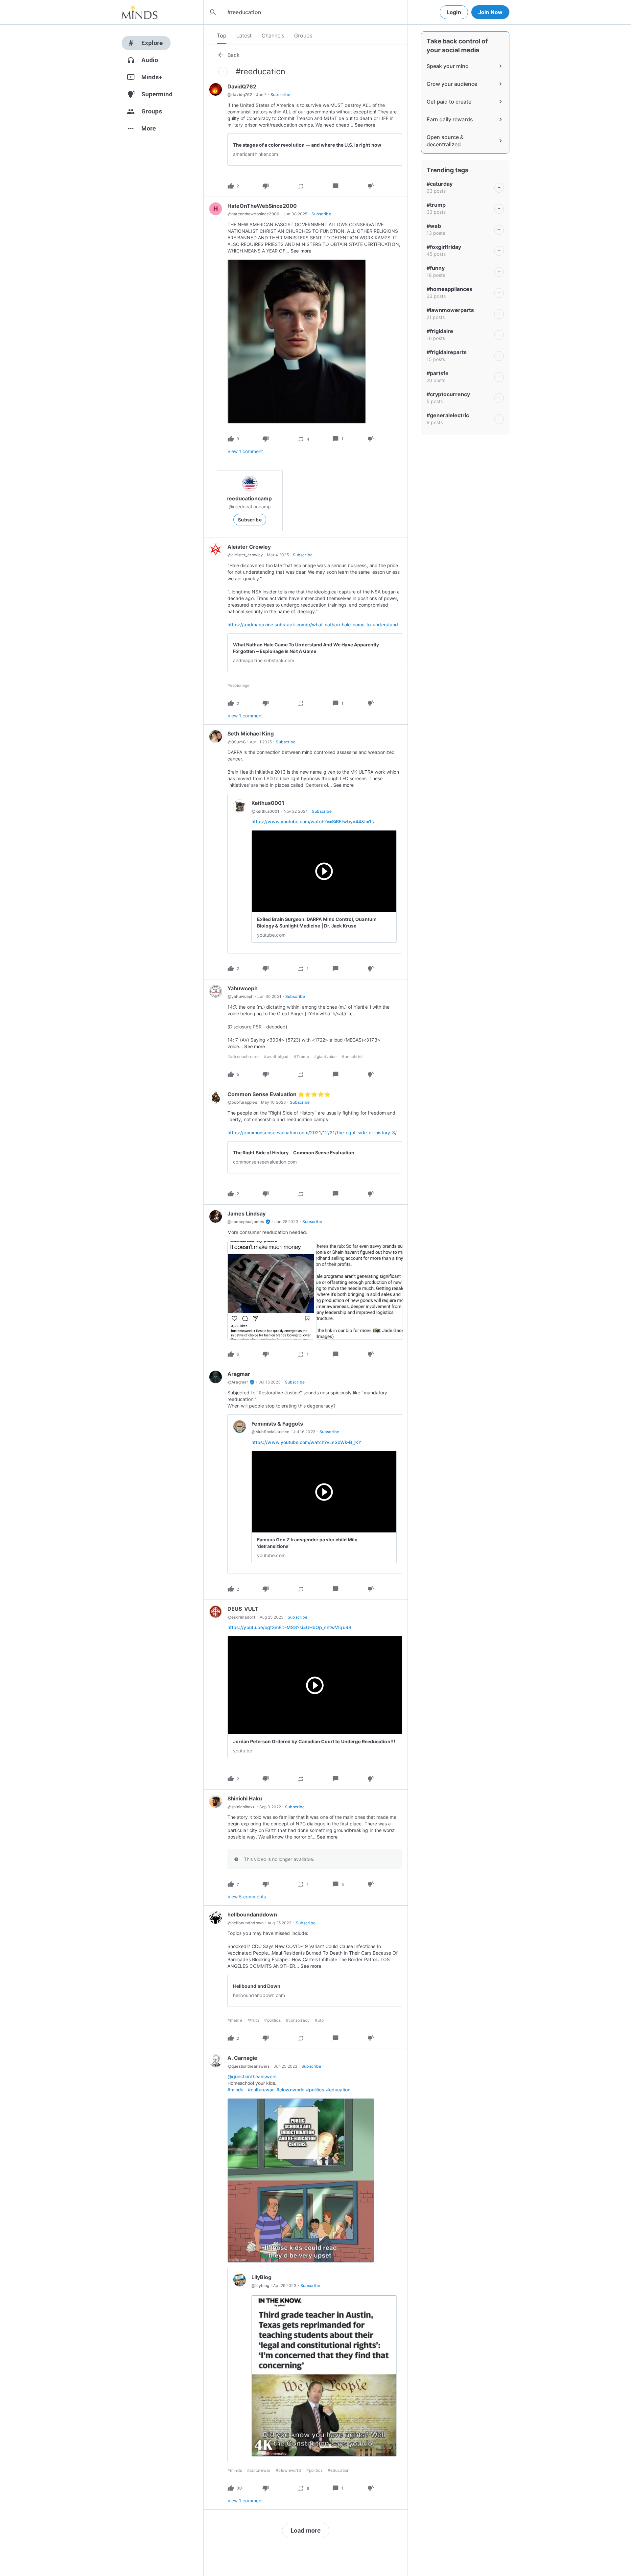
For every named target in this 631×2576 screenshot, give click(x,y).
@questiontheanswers (252, 2076)
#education (338, 2090)
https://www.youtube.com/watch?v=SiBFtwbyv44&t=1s (313, 821)
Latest (244, 36)
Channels (273, 36)
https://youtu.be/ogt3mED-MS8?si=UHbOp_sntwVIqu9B (289, 1627)
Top (222, 36)
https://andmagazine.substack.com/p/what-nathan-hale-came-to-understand (313, 625)
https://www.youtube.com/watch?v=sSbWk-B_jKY (306, 1442)
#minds (235, 2090)
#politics (272, 2020)
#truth (253, 2020)
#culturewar (261, 2090)
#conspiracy (298, 2020)
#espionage (238, 685)
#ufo (319, 2020)
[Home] (140, 12)
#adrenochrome (243, 1057)
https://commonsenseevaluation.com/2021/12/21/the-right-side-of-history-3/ (312, 1132)
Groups (303, 36)
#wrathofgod (276, 1057)
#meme (235, 2020)
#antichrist (352, 1057)
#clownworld (291, 2090)
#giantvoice (325, 1057)
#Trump (301, 1057)
